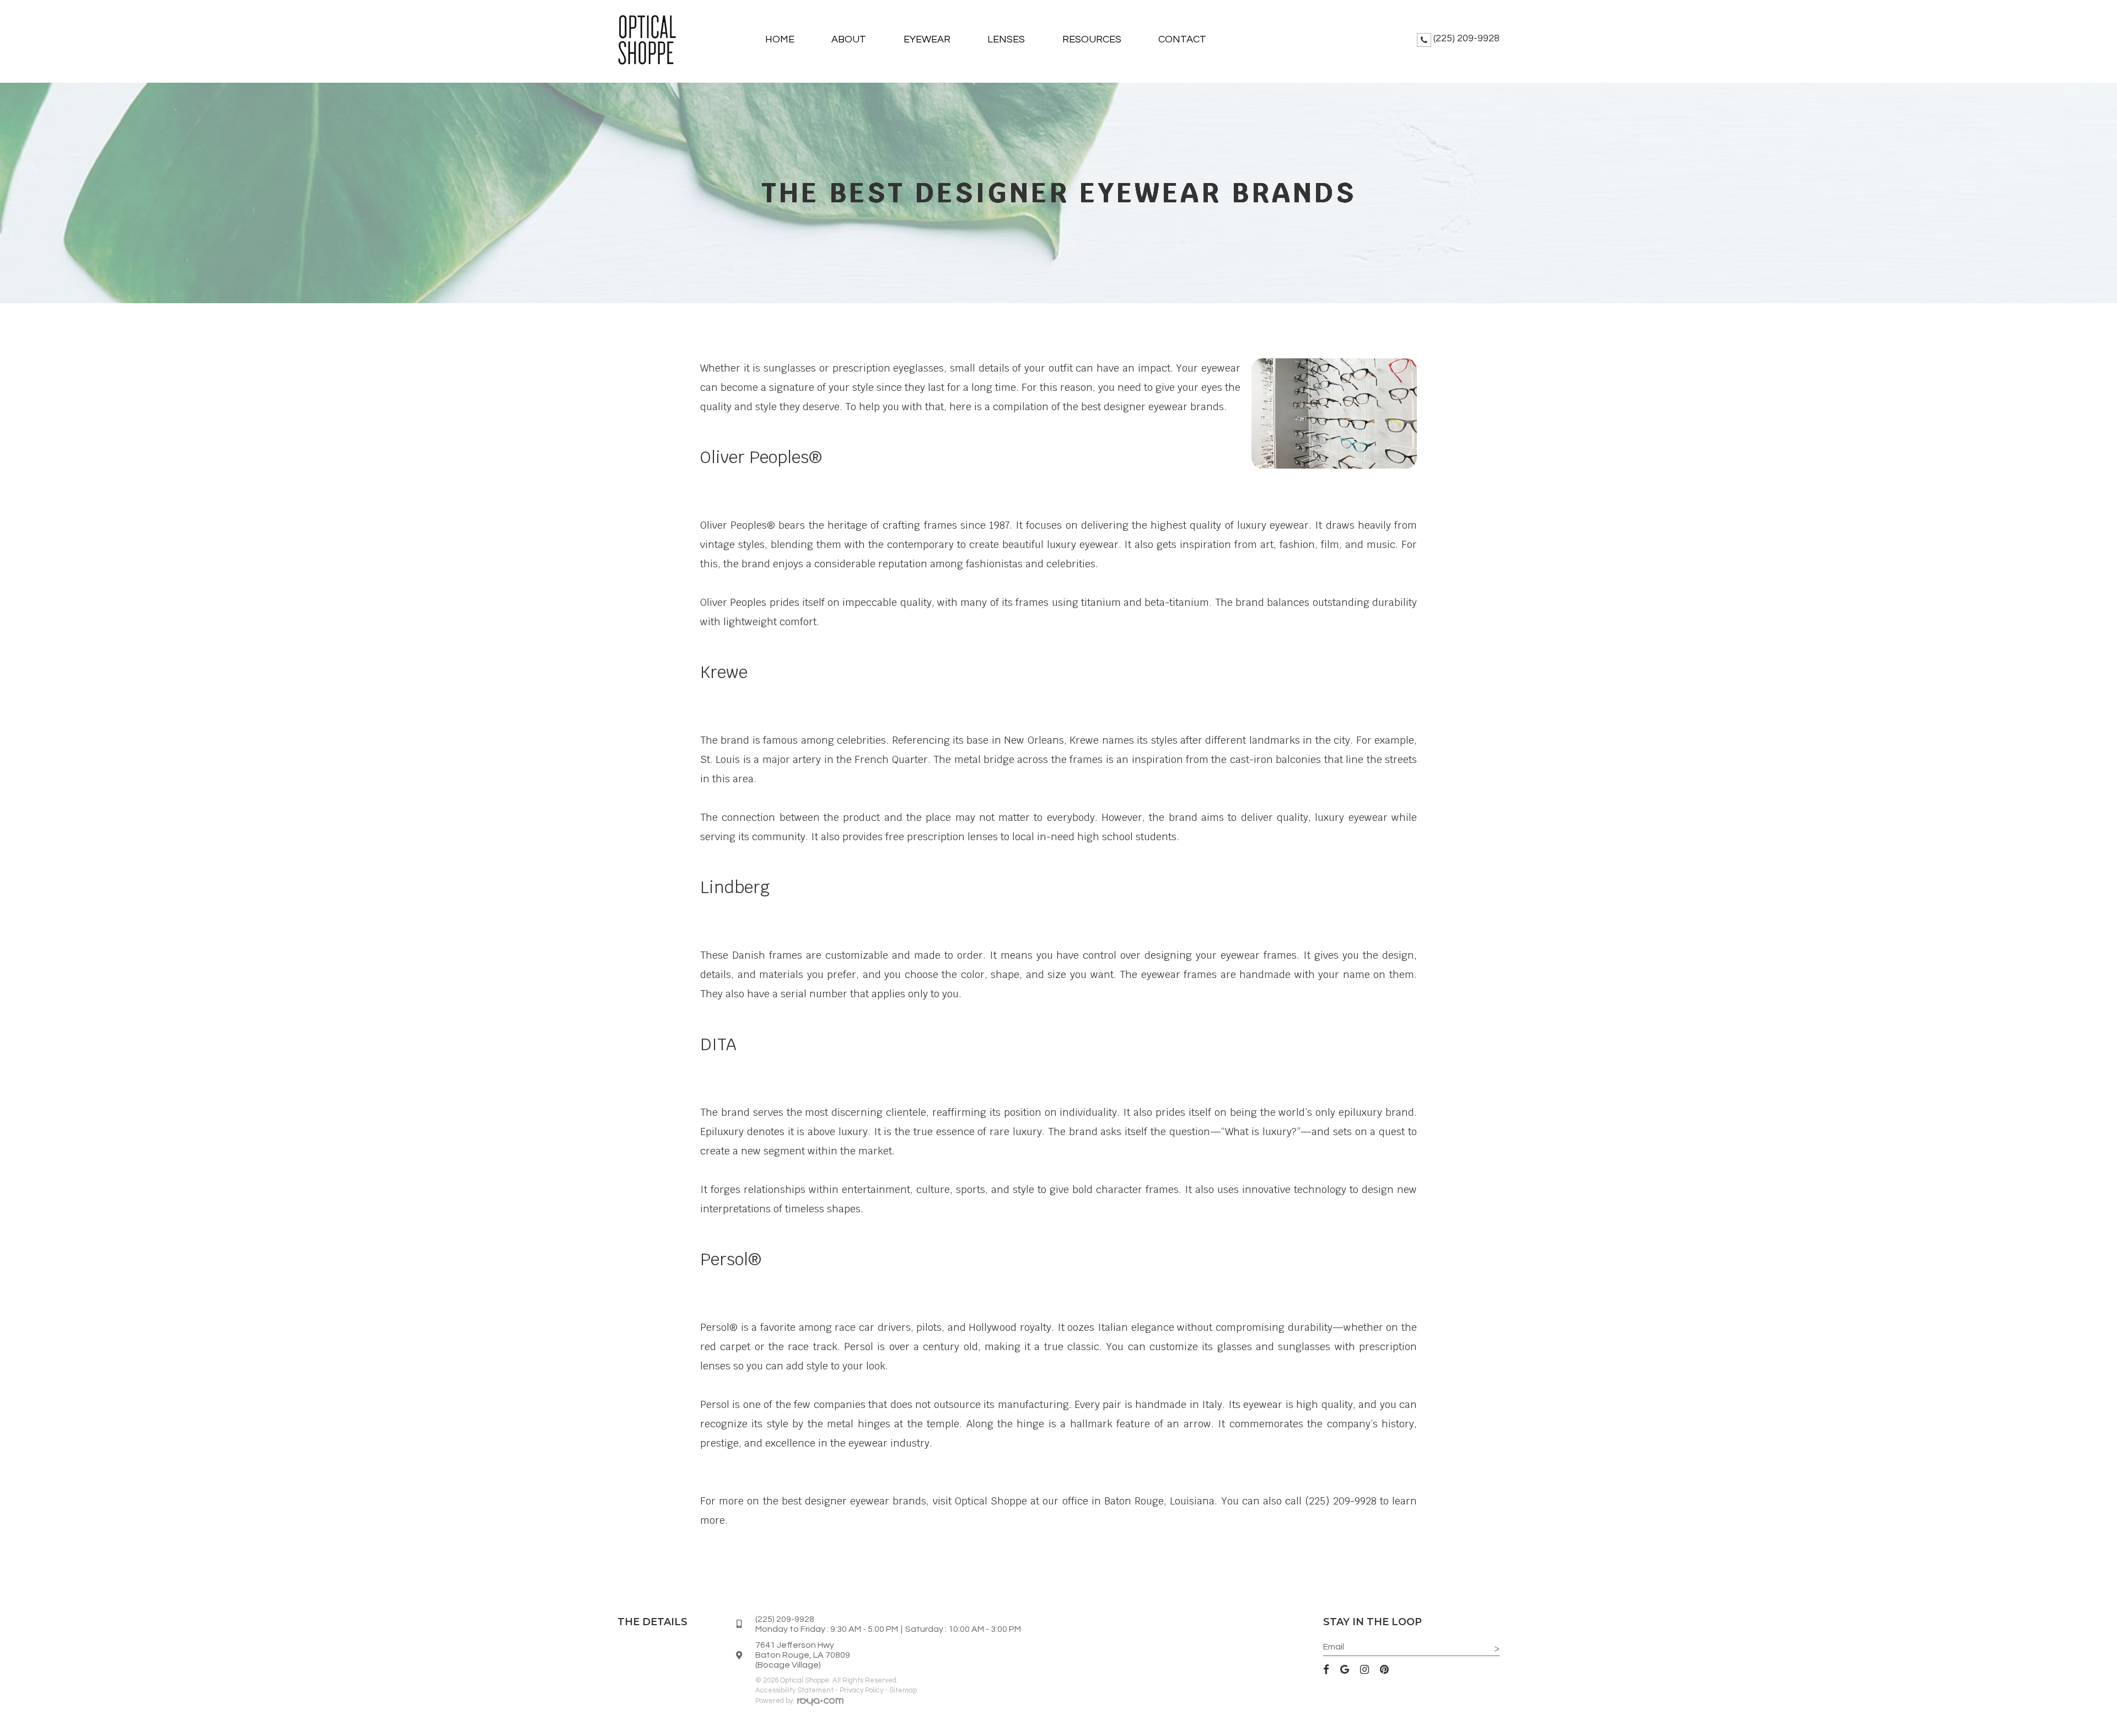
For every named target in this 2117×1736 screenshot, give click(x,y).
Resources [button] (1092, 39)
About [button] (849, 39)
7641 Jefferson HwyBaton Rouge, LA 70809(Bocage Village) (803, 1655)
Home (780, 39)
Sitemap (903, 1690)
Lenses (1006, 39)
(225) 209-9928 (1466, 38)
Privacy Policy (861, 1690)
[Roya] (820, 1703)
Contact (1182, 39)
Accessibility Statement (794, 1690)
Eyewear (927, 39)
